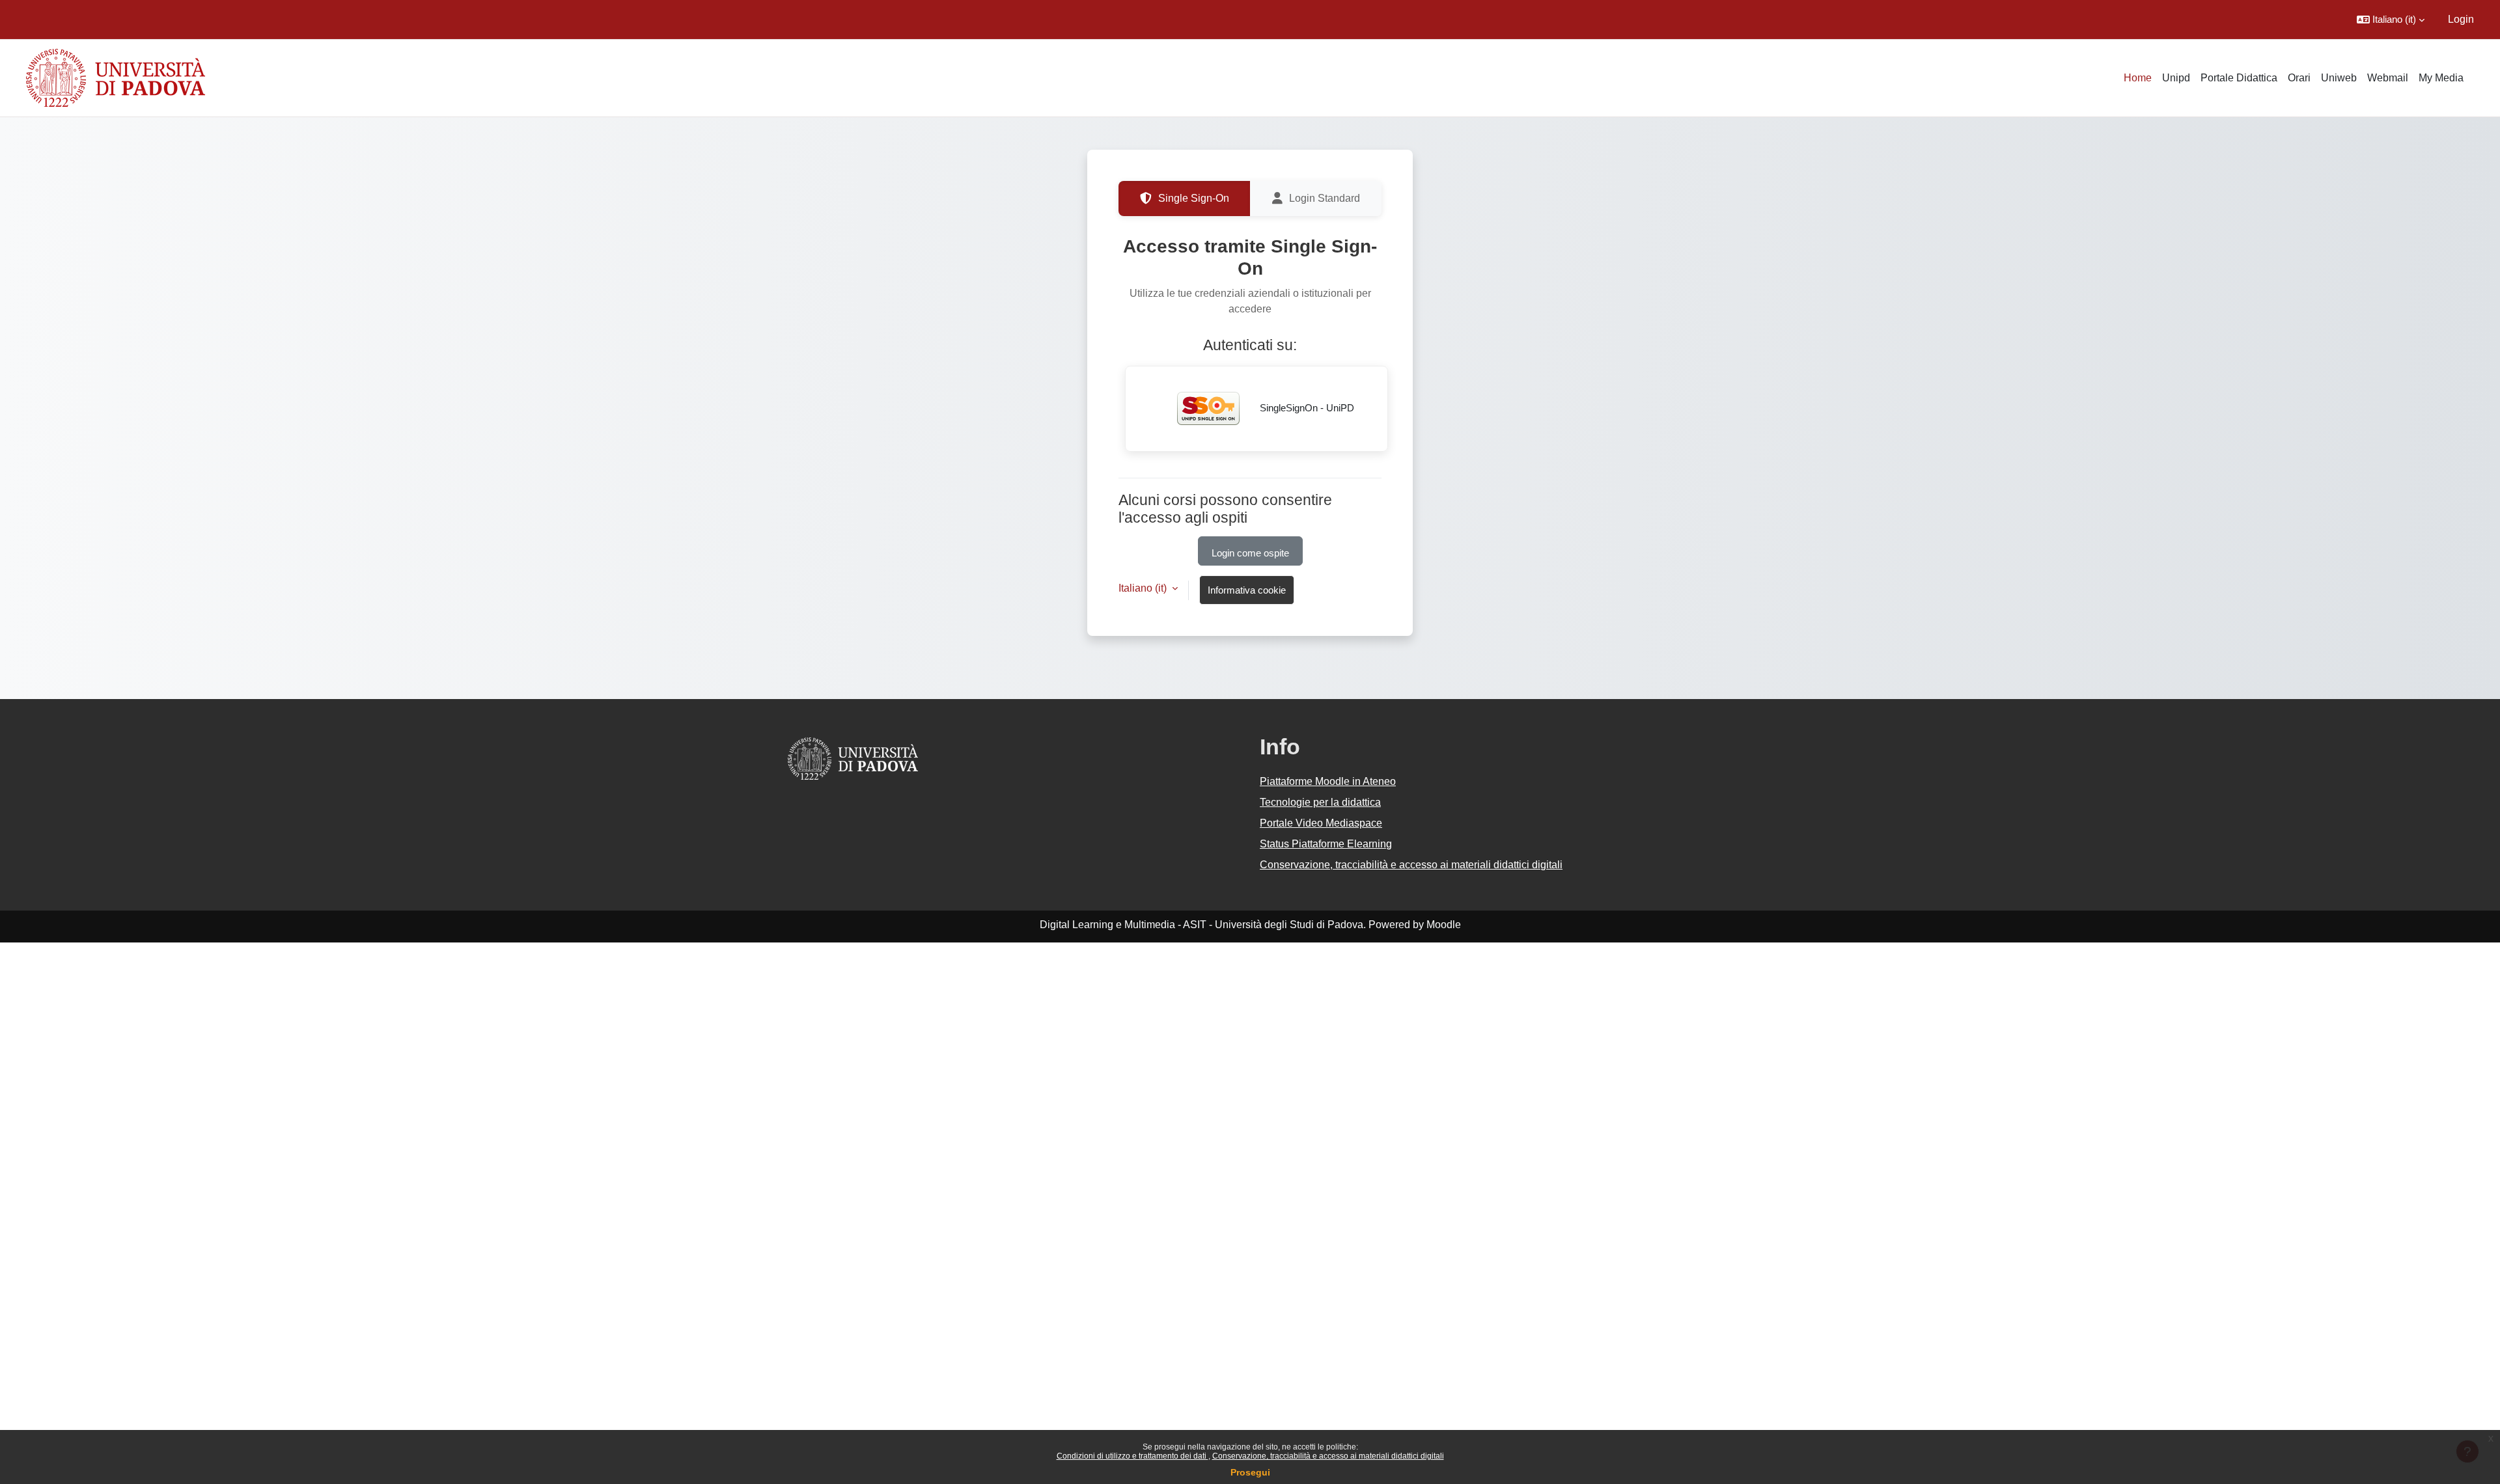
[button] (2391, 20)
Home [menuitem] (2138, 78)
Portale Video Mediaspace (1321, 823)
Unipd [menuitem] (2176, 78)
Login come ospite (1250, 553)
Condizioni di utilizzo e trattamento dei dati (1132, 1456)
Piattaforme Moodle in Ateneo (1328, 781)
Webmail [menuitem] (2388, 78)
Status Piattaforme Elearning (1326, 844)
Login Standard (1325, 198)
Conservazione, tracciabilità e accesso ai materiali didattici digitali (1328, 1456)
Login (2461, 19)
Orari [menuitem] (2299, 78)
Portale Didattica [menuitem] (2239, 78)
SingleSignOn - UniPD (1306, 408)
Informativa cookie (1247, 590)
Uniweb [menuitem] (2339, 78)
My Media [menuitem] (2441, 78)
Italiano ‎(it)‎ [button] (1144, 588)
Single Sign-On (1194, 198)
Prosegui (1250, 1472)
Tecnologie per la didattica (1320, 802)
